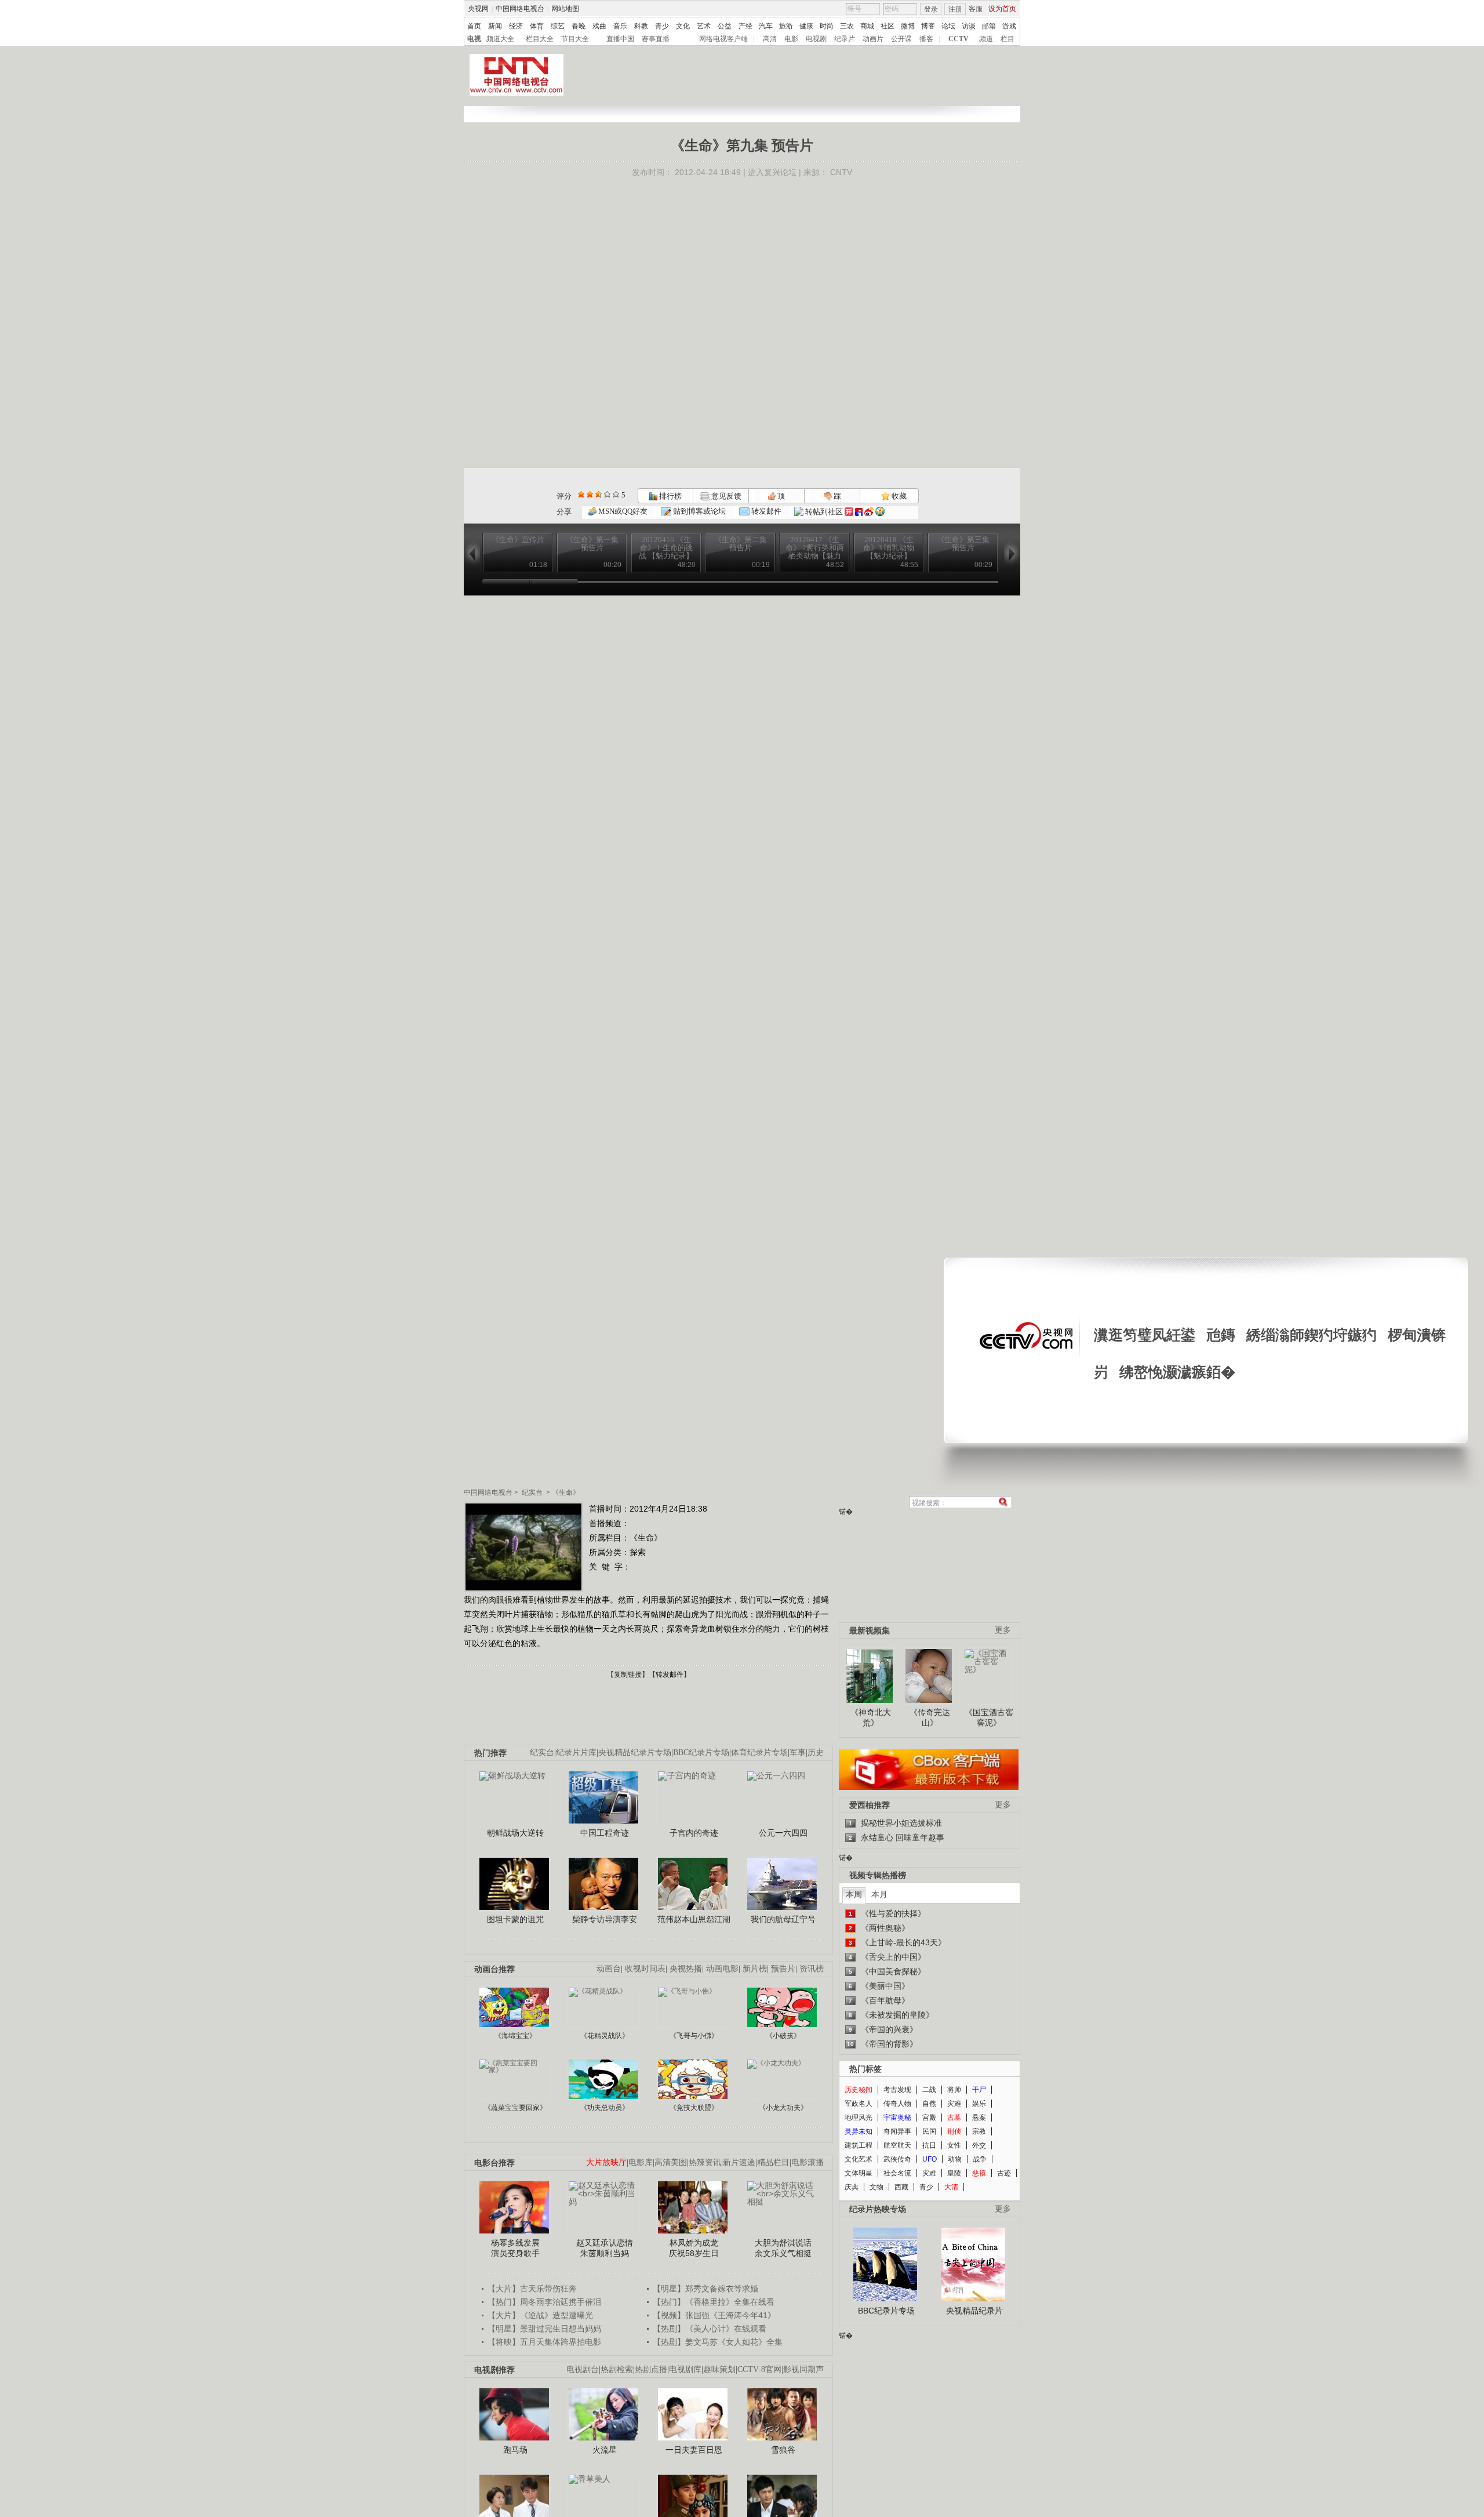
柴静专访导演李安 (605, 1919)
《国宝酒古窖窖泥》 (989, 1717)
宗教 (979, 2131)
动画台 (609, 1969)
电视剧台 (583, 2369)
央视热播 (686, 1969)
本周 (854, 1894)
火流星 (605, 2450)
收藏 (898, 496)
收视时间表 (645, 1969)
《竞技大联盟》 (694, 2108)
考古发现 (897, 2090)
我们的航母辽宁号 (783, 1919)
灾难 (954, 2104)
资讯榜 (812, 1969)
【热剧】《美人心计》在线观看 (710, 2329)
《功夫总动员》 (605, 2108)
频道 (986, 39)
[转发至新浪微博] (869, 512)
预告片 (783, 1969)
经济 (516, 26)
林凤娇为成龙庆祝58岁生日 (694, 2248)
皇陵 (954, 2173)
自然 (929, 2104)
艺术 (704, 26)
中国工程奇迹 (605, 1833)
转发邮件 (765, 511)
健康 (806, 26)
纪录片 (845, 39)
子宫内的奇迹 (694, 1833)
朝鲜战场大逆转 (515, 1833)
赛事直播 (656, 39)
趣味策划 (719, 2369)
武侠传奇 (897, 2159)
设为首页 (1002, 9)
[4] (590, 494)
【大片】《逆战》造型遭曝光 (540, 2315)
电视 (474, 39)
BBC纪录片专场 (701, 1753)
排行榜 (670, 496)
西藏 (901, 2187)
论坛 (948, 26)
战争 (980, 2159)
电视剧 (816, 39)
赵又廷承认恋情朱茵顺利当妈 (605, 2248)
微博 (908, 26)
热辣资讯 (705, 2162)
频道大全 (500, 39)
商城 (867, 26)
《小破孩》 (783, 2036)
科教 (641, 26)
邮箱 (989, 26)
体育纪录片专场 (759, 1753)
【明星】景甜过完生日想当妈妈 (544, 2329)
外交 (979, 2145)
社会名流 (897, 2173)
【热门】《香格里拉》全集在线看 (714, 2302)
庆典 (852, 2187)
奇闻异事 (897, 2131)
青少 (662, 26)
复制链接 (628, 1675)
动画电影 (722, 1969)
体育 (537, 26)
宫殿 (929, 2118)
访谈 (969, 26)
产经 (745, 26)
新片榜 (755, 1969)
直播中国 (620, 39)
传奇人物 (897, 2104)
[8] (607, 494)
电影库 (641, 2162)
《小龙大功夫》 (783, 2108)
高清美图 (671, 2162)
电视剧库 (685, 2369)
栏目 (1007, 39)
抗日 (929, 2145)
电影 (791, 39)
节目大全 (575, 39)
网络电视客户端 (723, 39)
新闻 (495, 26)
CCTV (959, 39)
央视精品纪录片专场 (635, 1753)
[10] (616, 494)
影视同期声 (803, 2369)
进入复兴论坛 (772, 172)
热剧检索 (617, 2369)
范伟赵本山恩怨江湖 (694, 1919)
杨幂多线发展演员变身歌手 (515, 2248)
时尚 (827, 26)
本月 (879, 1894)
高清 (770, 39)
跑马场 (515, 2450)
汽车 (766, 26)
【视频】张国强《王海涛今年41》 (714, 2315)
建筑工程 (859, 2145)
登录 (931, 9)
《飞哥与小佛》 (694, 2036)
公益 (725, 26)
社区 (888, 26)
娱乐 (979, 2104)
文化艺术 (859, 2159)
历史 (816, 1753)
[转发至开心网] (849, 512)
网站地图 (565, 9)
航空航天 (897, 2145)
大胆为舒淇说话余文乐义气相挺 (783, 2248)
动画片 (873, 39)
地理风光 (859, 2118)
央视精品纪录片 (974, 2311)
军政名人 (859, 2104)
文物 (876, 2187)
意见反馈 (725, 496)
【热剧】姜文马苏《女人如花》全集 (718, 2342)
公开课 (901, 39)
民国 (929, 2131)
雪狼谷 (783, 2450)
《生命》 (566, 1492)
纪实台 (532, 1492)
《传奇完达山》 (930, 1717)
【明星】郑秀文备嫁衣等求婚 (705, 2289)
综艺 (558, 26)
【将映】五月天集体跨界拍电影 (544, 2342)
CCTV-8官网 (759, 2369)
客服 (976, 9)
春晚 (579, 26)
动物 (955, 2159)
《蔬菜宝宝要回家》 (515, 2108)
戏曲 (599, 26)
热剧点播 (651, 2369)
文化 (683, 26)
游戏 (1009, 26)
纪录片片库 (576, 1753)
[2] (581, 494)
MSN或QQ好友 (622, 511)
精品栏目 (773, 2162)
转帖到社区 (824, 512)
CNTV (841, 172)
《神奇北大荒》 (871, 1717)
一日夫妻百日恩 (694, 2450)
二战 (929, 2090)
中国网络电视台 (520, 9)
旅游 (786, 26)
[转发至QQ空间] (880, 512)
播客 (926, 39)
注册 (955, 9)
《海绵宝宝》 (515, 2036)
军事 (798, 1753)
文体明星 (859, 2173)
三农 (847, 26)
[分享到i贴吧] (859, 512)
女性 (954, 2145)
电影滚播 (808, 2162)
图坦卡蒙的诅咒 (515, 1919)
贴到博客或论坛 (699, 511)
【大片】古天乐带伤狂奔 (532, 2289)
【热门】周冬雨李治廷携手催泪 (544, 2302)
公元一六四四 (783, 1833)
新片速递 (739, 2162)
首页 (474, 26)
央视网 (478, 9)
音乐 (620, 26)
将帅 (954, 2090)
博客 (928, 26)
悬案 (979, 2118)
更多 (1003, 1630)
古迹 (1004, 2173)
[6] (599, 494)
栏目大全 (540, 39)
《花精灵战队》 (605, 2036)
